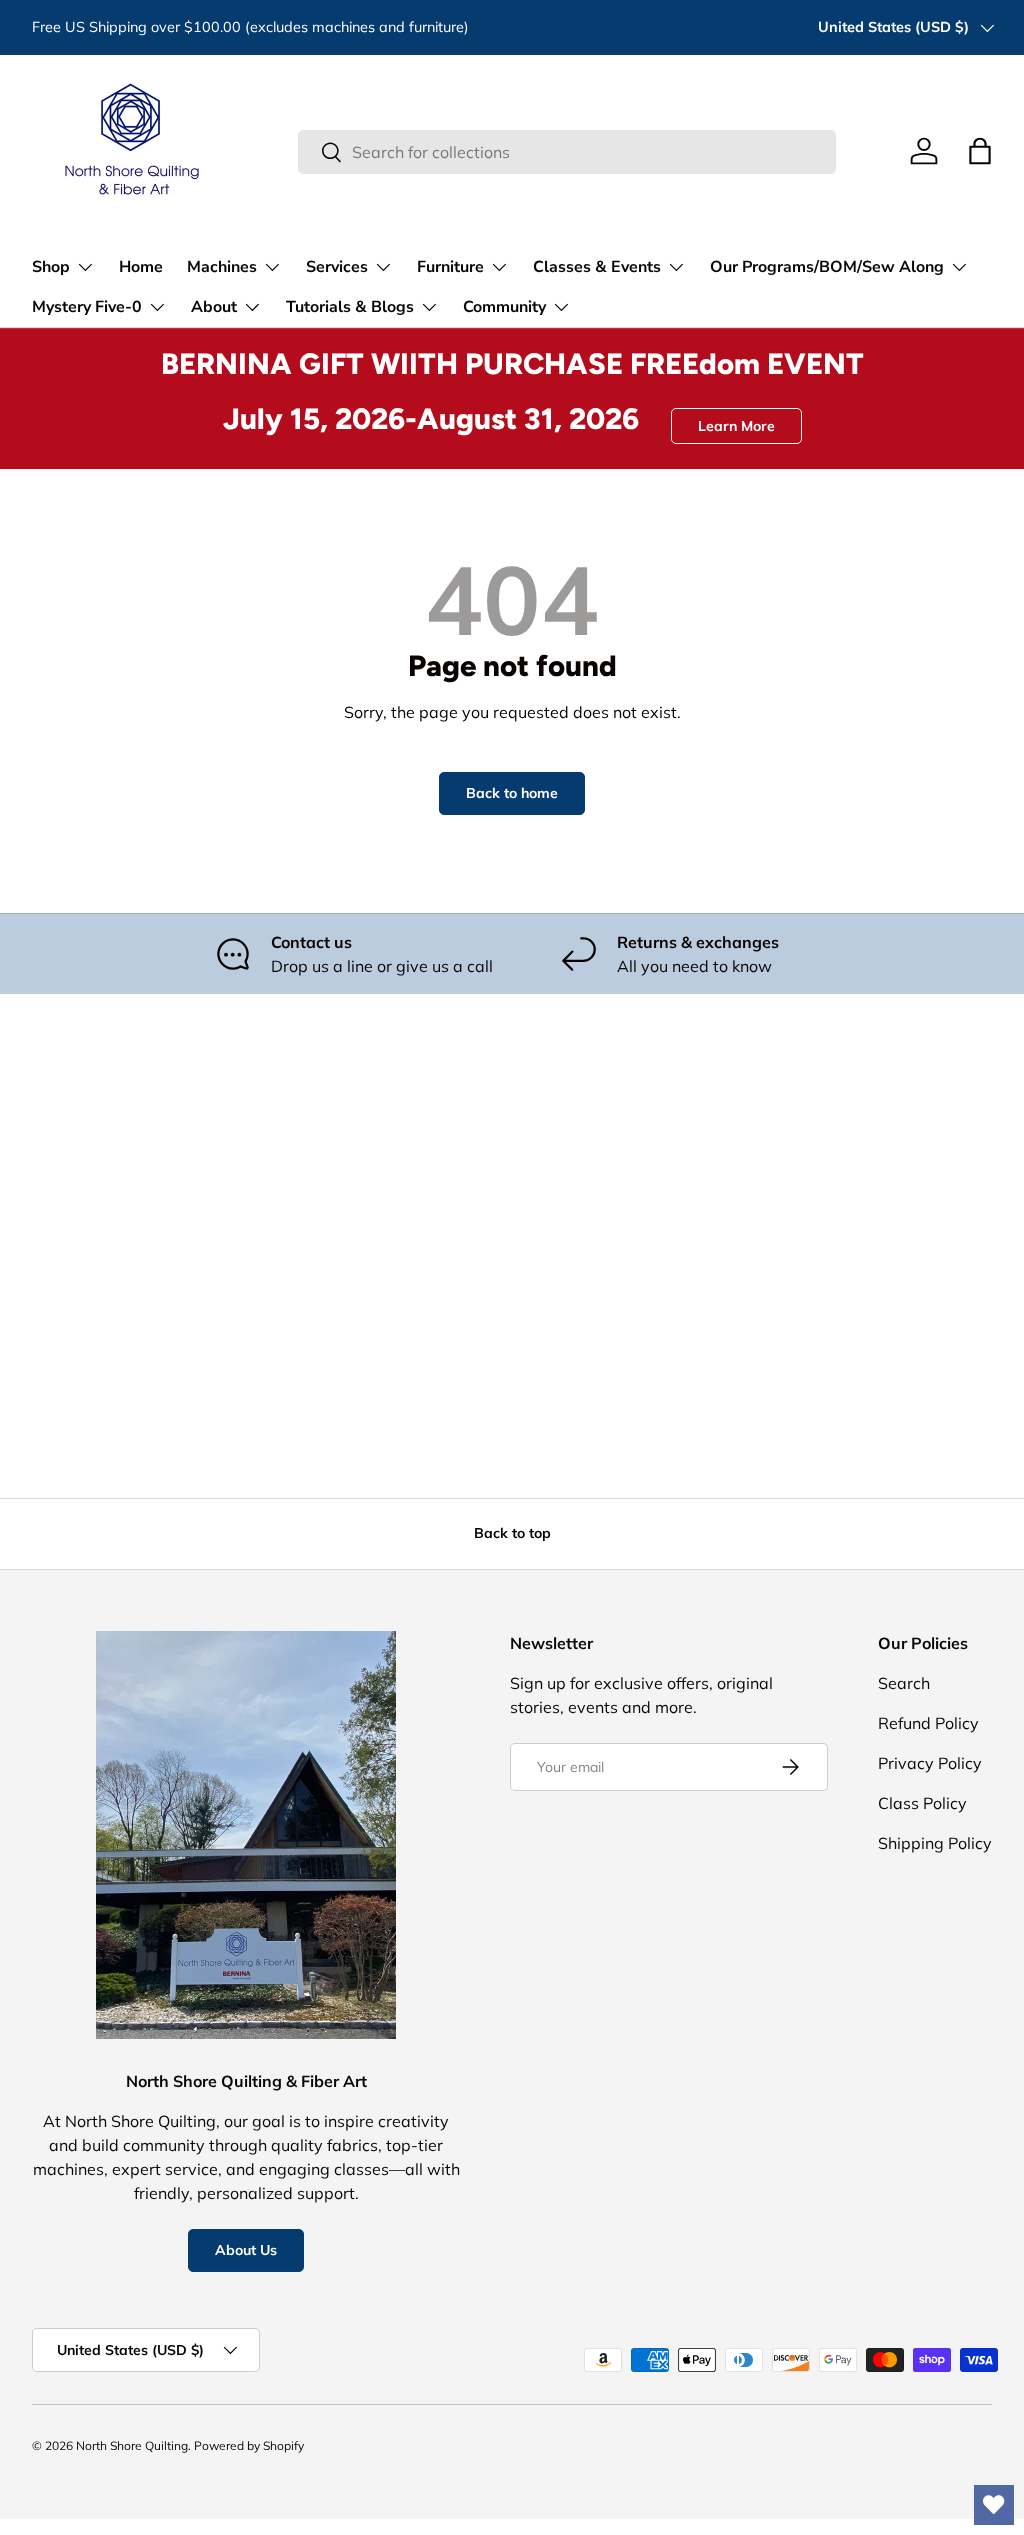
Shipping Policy (935, 1843)
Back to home (512, 793)
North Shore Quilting (132, 2445)
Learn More (736, 426)
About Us (246, 2250)
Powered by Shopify (249, 2445)
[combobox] (567, 152)
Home (141, 267)
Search (904, 1683)
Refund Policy (928, 1723)
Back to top (512, 1533)
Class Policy (922, 1803)
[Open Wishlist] (994, 2505)
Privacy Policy (930, 1763)
